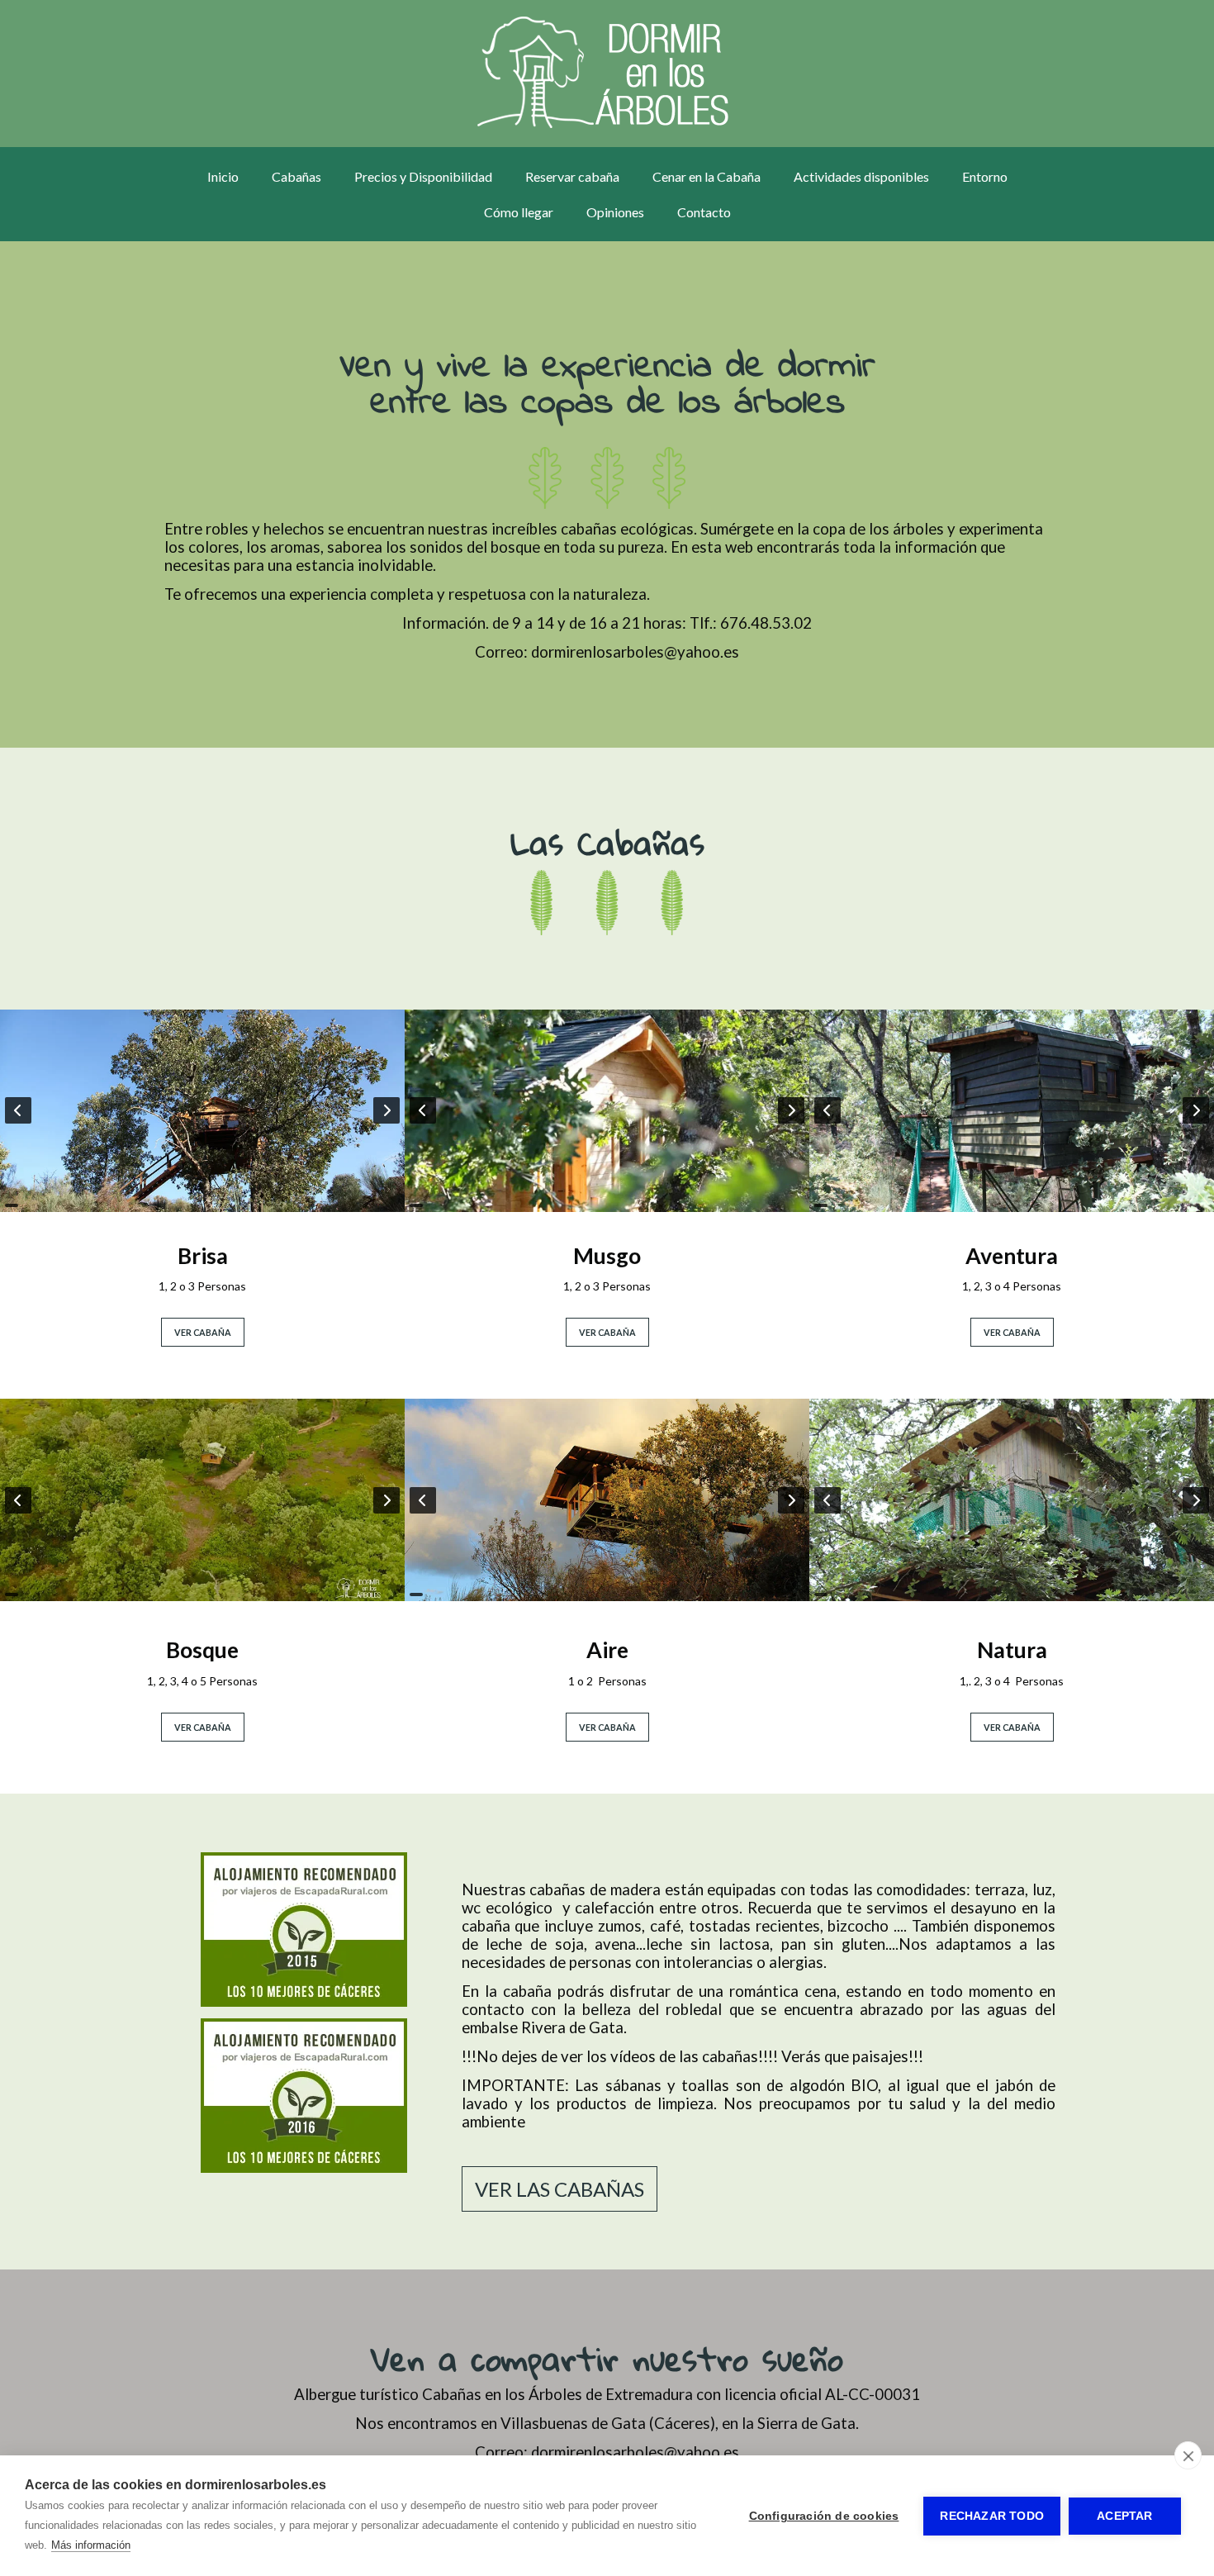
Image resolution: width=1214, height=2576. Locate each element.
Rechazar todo (992, 2516)
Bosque (202, 1650)
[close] (1188, 2455)
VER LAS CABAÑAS (560, 2189)
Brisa (203, 1256)
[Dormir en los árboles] (607, 74)
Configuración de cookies (824, 2516)
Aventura (1012, 1256)
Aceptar (1124, 2516)
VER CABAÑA (203, 1332)
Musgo (607, 1256)
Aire (607, 1650)
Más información (91, 2545)
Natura (1012, 1650)
